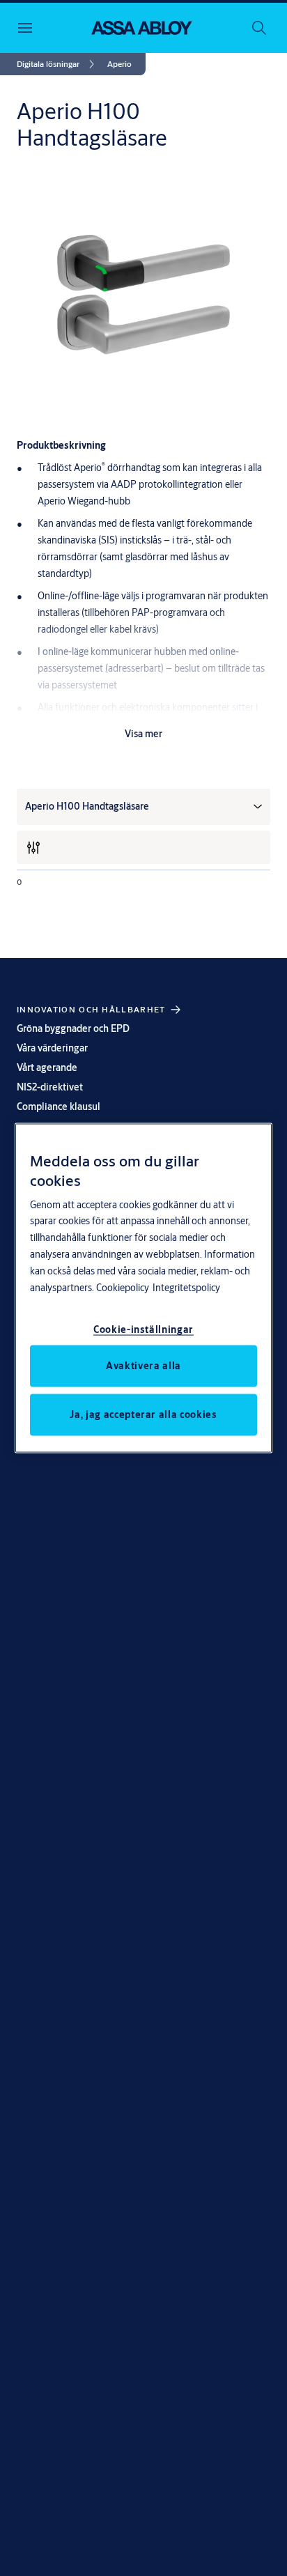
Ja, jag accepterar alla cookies (143, 1414)
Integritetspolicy (186, 1288)
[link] (58, 64)
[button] (119, 64)
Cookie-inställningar (143, 1329)
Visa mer (143, 734)
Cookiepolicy (123, 1288)
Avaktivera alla (143, 1366)
